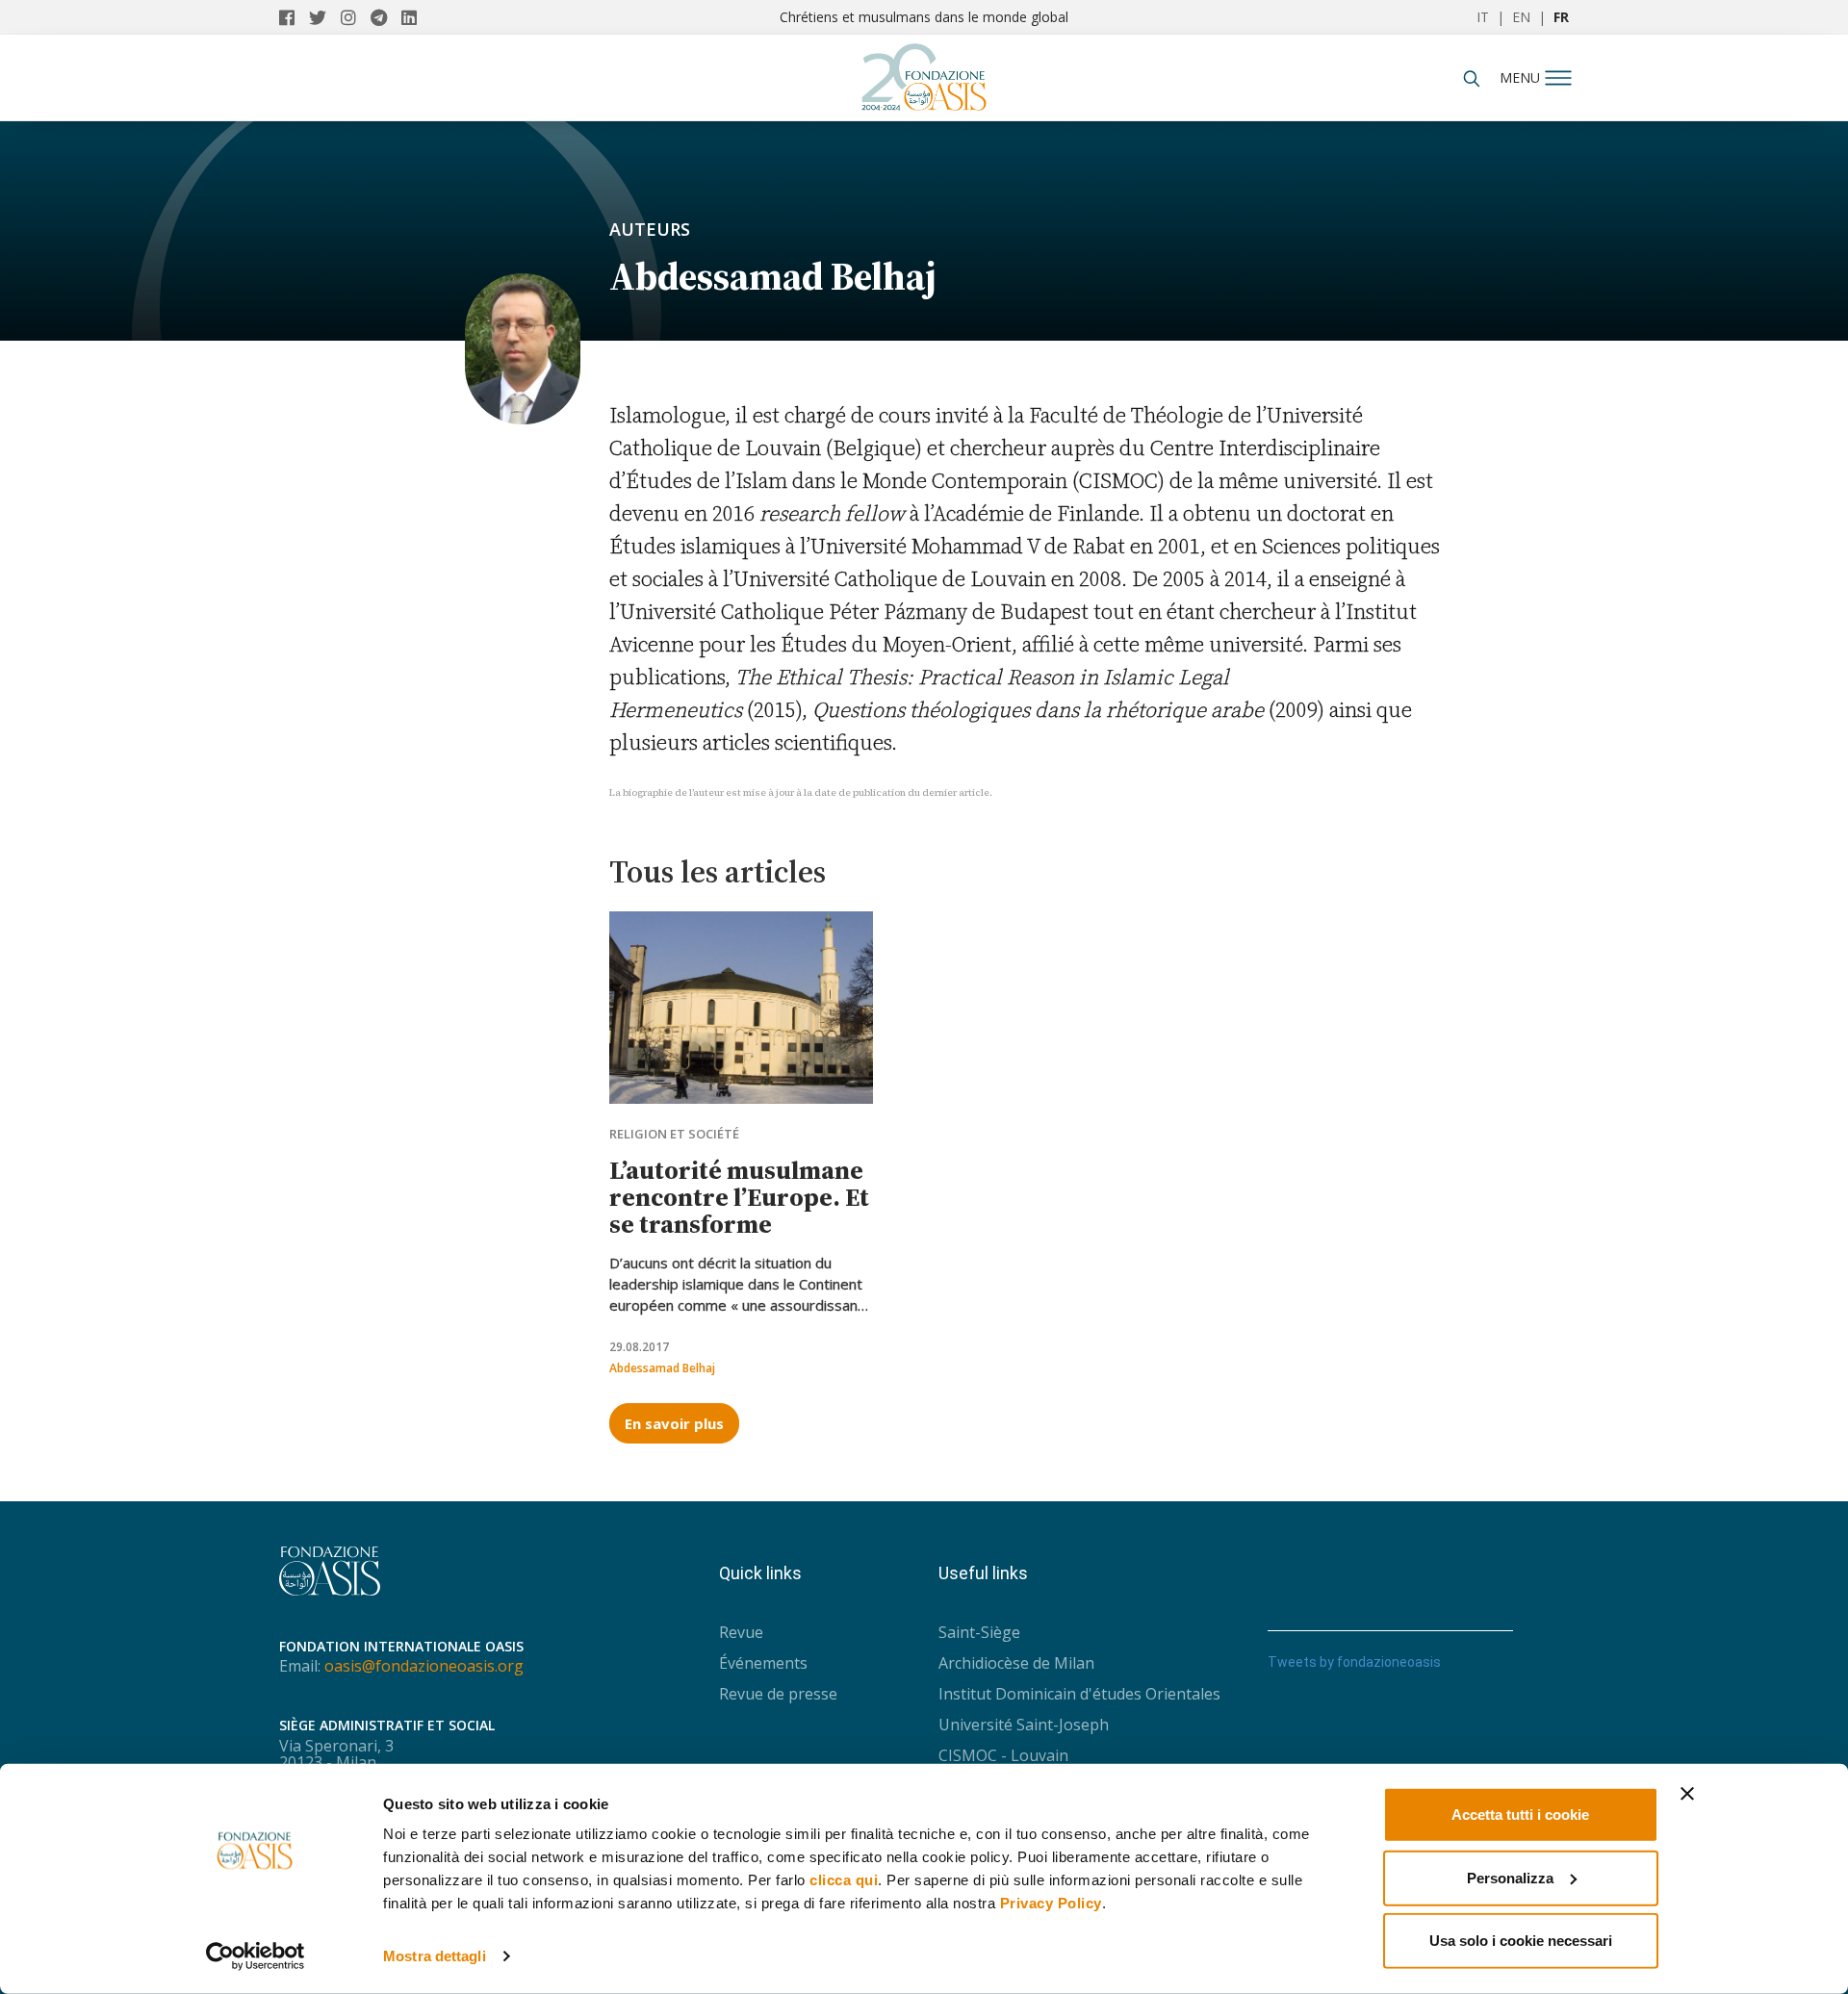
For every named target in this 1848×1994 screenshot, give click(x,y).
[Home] (924, 72)
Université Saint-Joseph (1024, 1725)
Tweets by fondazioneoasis (1354, 1662)
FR (1561, 17)
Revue (741, 1632)
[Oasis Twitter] (325, 17)
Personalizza (1510, 1877)
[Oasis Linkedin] (414, 17)
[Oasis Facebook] (294, 17)
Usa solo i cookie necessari (1521, 1941)
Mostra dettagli (435, 1956)
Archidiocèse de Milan (1016, 1663)
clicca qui (844, 1880)
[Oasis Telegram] (386, 17)
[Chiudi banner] (1687, 1794)
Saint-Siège (979, 1632)
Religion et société (674, 1134)
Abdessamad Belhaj (662, 1368)
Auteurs (650, 229)
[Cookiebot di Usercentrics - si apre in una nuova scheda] (256, 1956)
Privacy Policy (1051, 1903)
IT (1483, 17)
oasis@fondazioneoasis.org (424, 1666)
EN (1521, 17)
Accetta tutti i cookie (1520, 1815)
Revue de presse (778, 1694)
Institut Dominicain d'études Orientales (1079, 1694)
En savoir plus (674, 1423)
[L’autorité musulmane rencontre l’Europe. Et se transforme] (741, 1008)
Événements (763, 1663)
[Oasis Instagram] (356, 17)
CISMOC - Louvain (1003, 1755)
